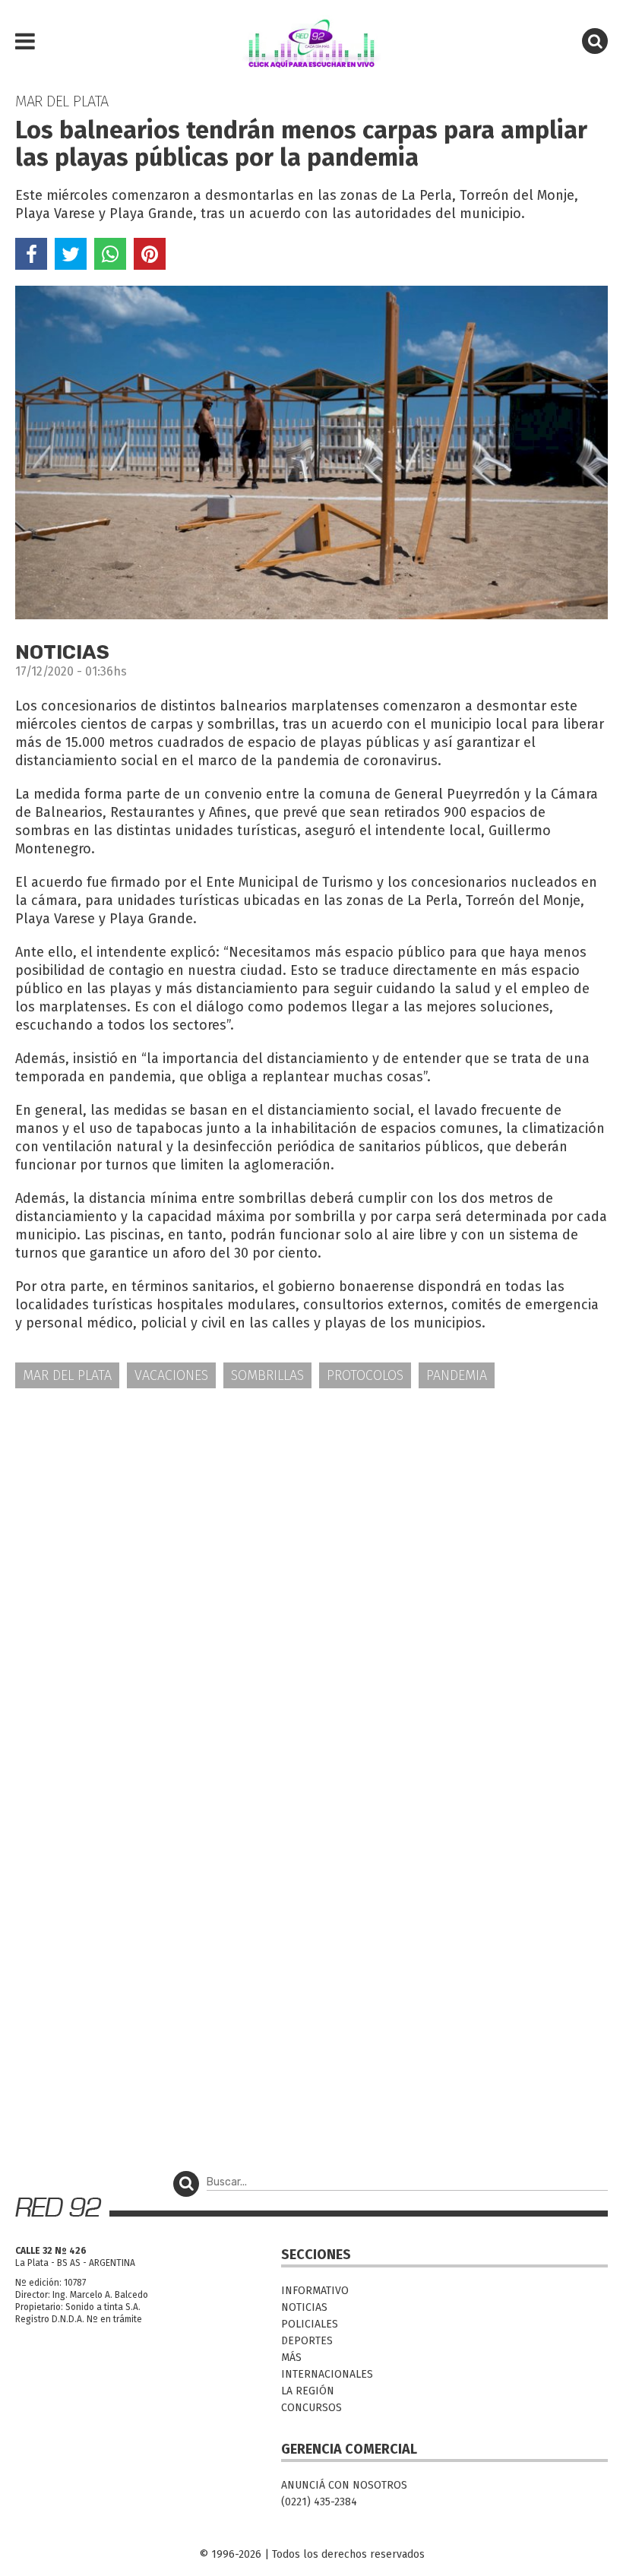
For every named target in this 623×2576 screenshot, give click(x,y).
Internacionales (327, 2374)
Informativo (315, 2291)
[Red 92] (311, 42)
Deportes (307, 2341)
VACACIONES (171, 1375)
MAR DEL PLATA (67, 1375)
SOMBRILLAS (267, 1375)
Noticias (304, 2307)
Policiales (310, 2324)
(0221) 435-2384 (319, 2502)
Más (291, 2358)
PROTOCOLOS (365, 1375)
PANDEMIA (457, 1375)
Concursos (311, 2408)
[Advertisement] (311, 1519)
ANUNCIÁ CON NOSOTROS (344, 2485)
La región (308, 2391)
